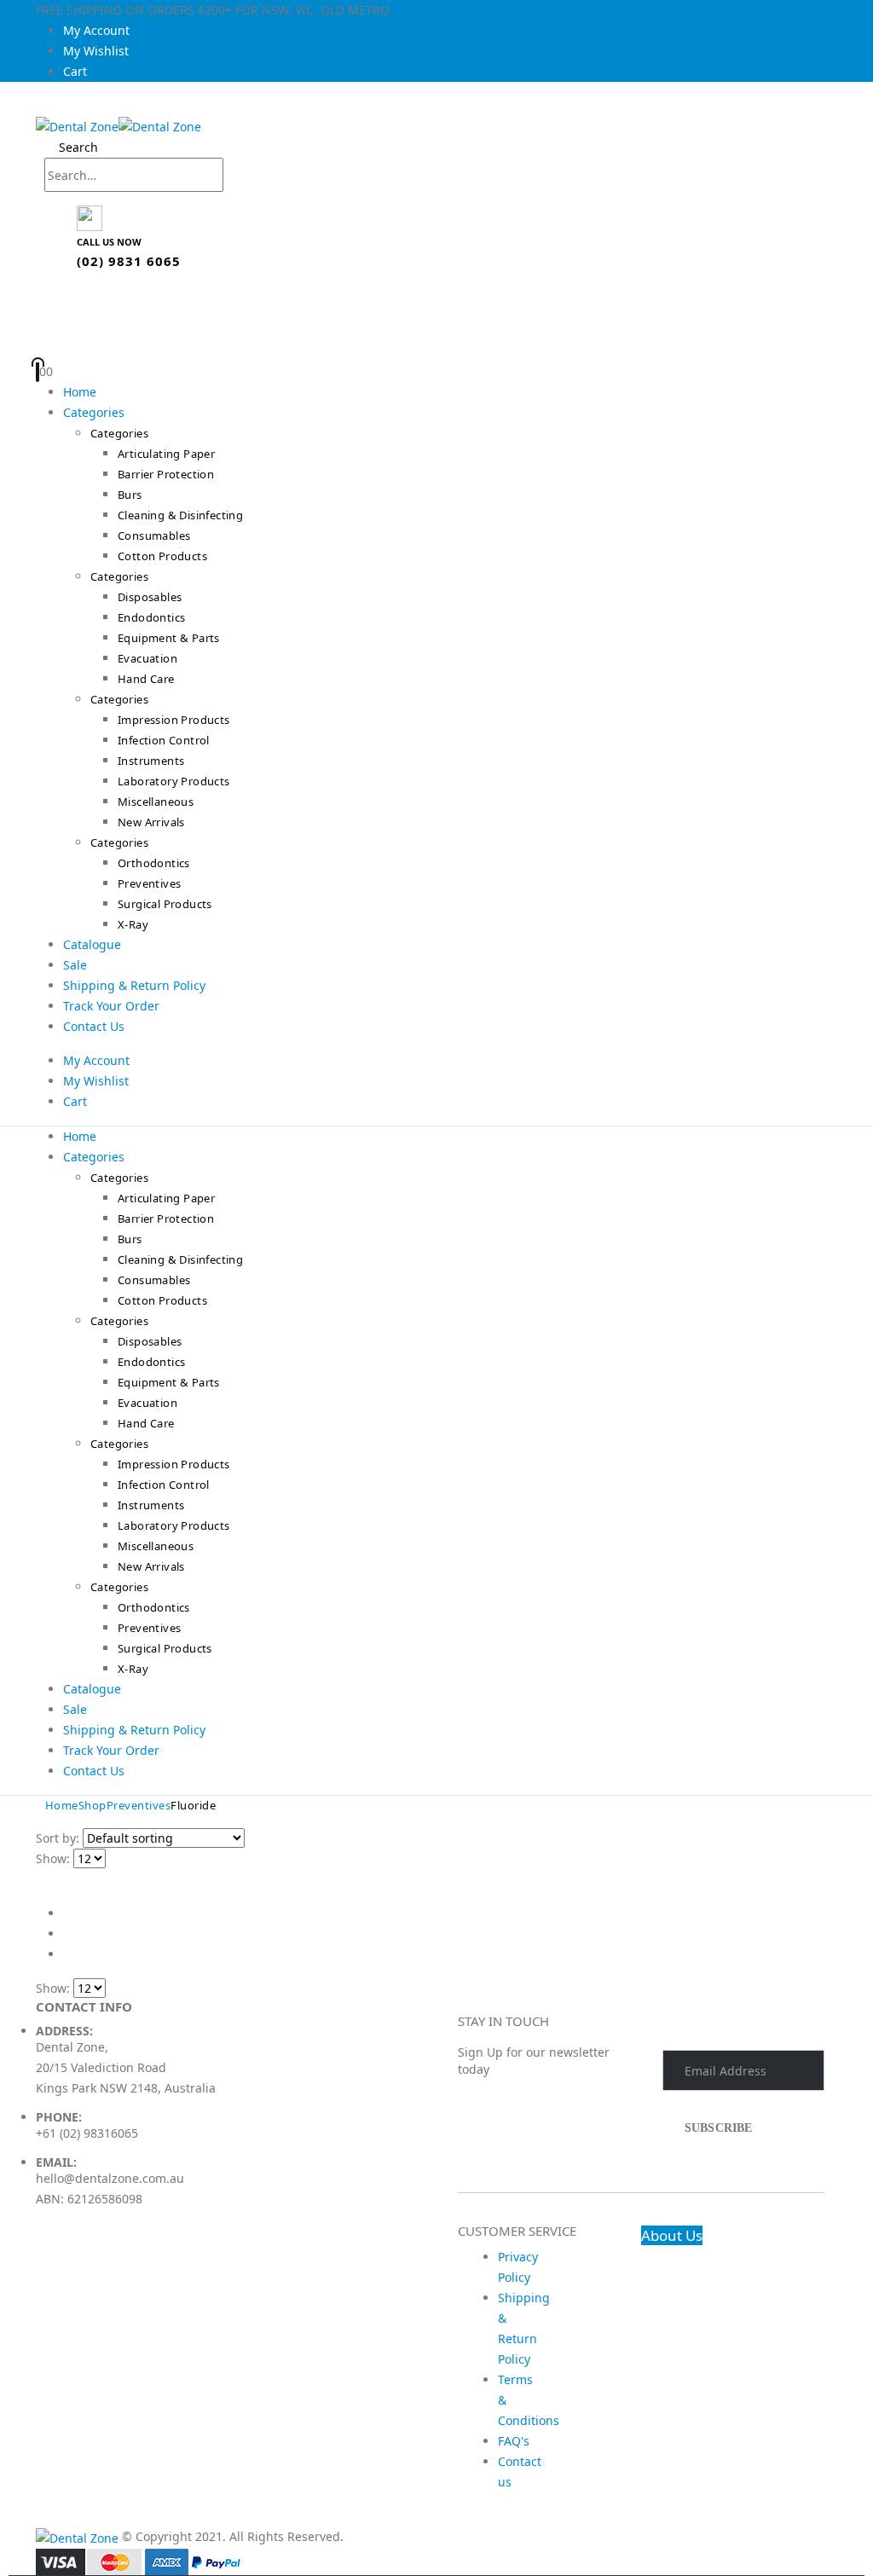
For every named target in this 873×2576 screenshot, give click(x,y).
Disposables (150, 597)
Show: (53, 1858)
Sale (75, 965)
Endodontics (151, 617)
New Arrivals (151, 822)
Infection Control (164, 740)
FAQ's (514, 2441)
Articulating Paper (166, 454)
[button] (40, 105)
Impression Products (174, 720)
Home (80, 392)
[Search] (240, 177)
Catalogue (92, 944)
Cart (75, 71)
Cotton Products (162, 556)
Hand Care (146, 679)
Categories (94, 412)
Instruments (151, 761)
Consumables (154, 535)
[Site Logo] (119, 126)
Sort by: (58, 1838)
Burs (130, 495)
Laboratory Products (174, 781)
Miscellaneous (156, 802)
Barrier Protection (166, 474)
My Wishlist (96, 51)
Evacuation (147, 658)
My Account (96, 30)
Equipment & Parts (169, 638)
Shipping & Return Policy (134, 985)
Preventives (149, 883)
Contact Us (94, 1026)
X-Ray (133, 924)
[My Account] (436, 302)
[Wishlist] (435, 342)
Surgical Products (165, 904)
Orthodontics (154, 863)
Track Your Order (111, 1006)
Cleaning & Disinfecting (180, 515)
